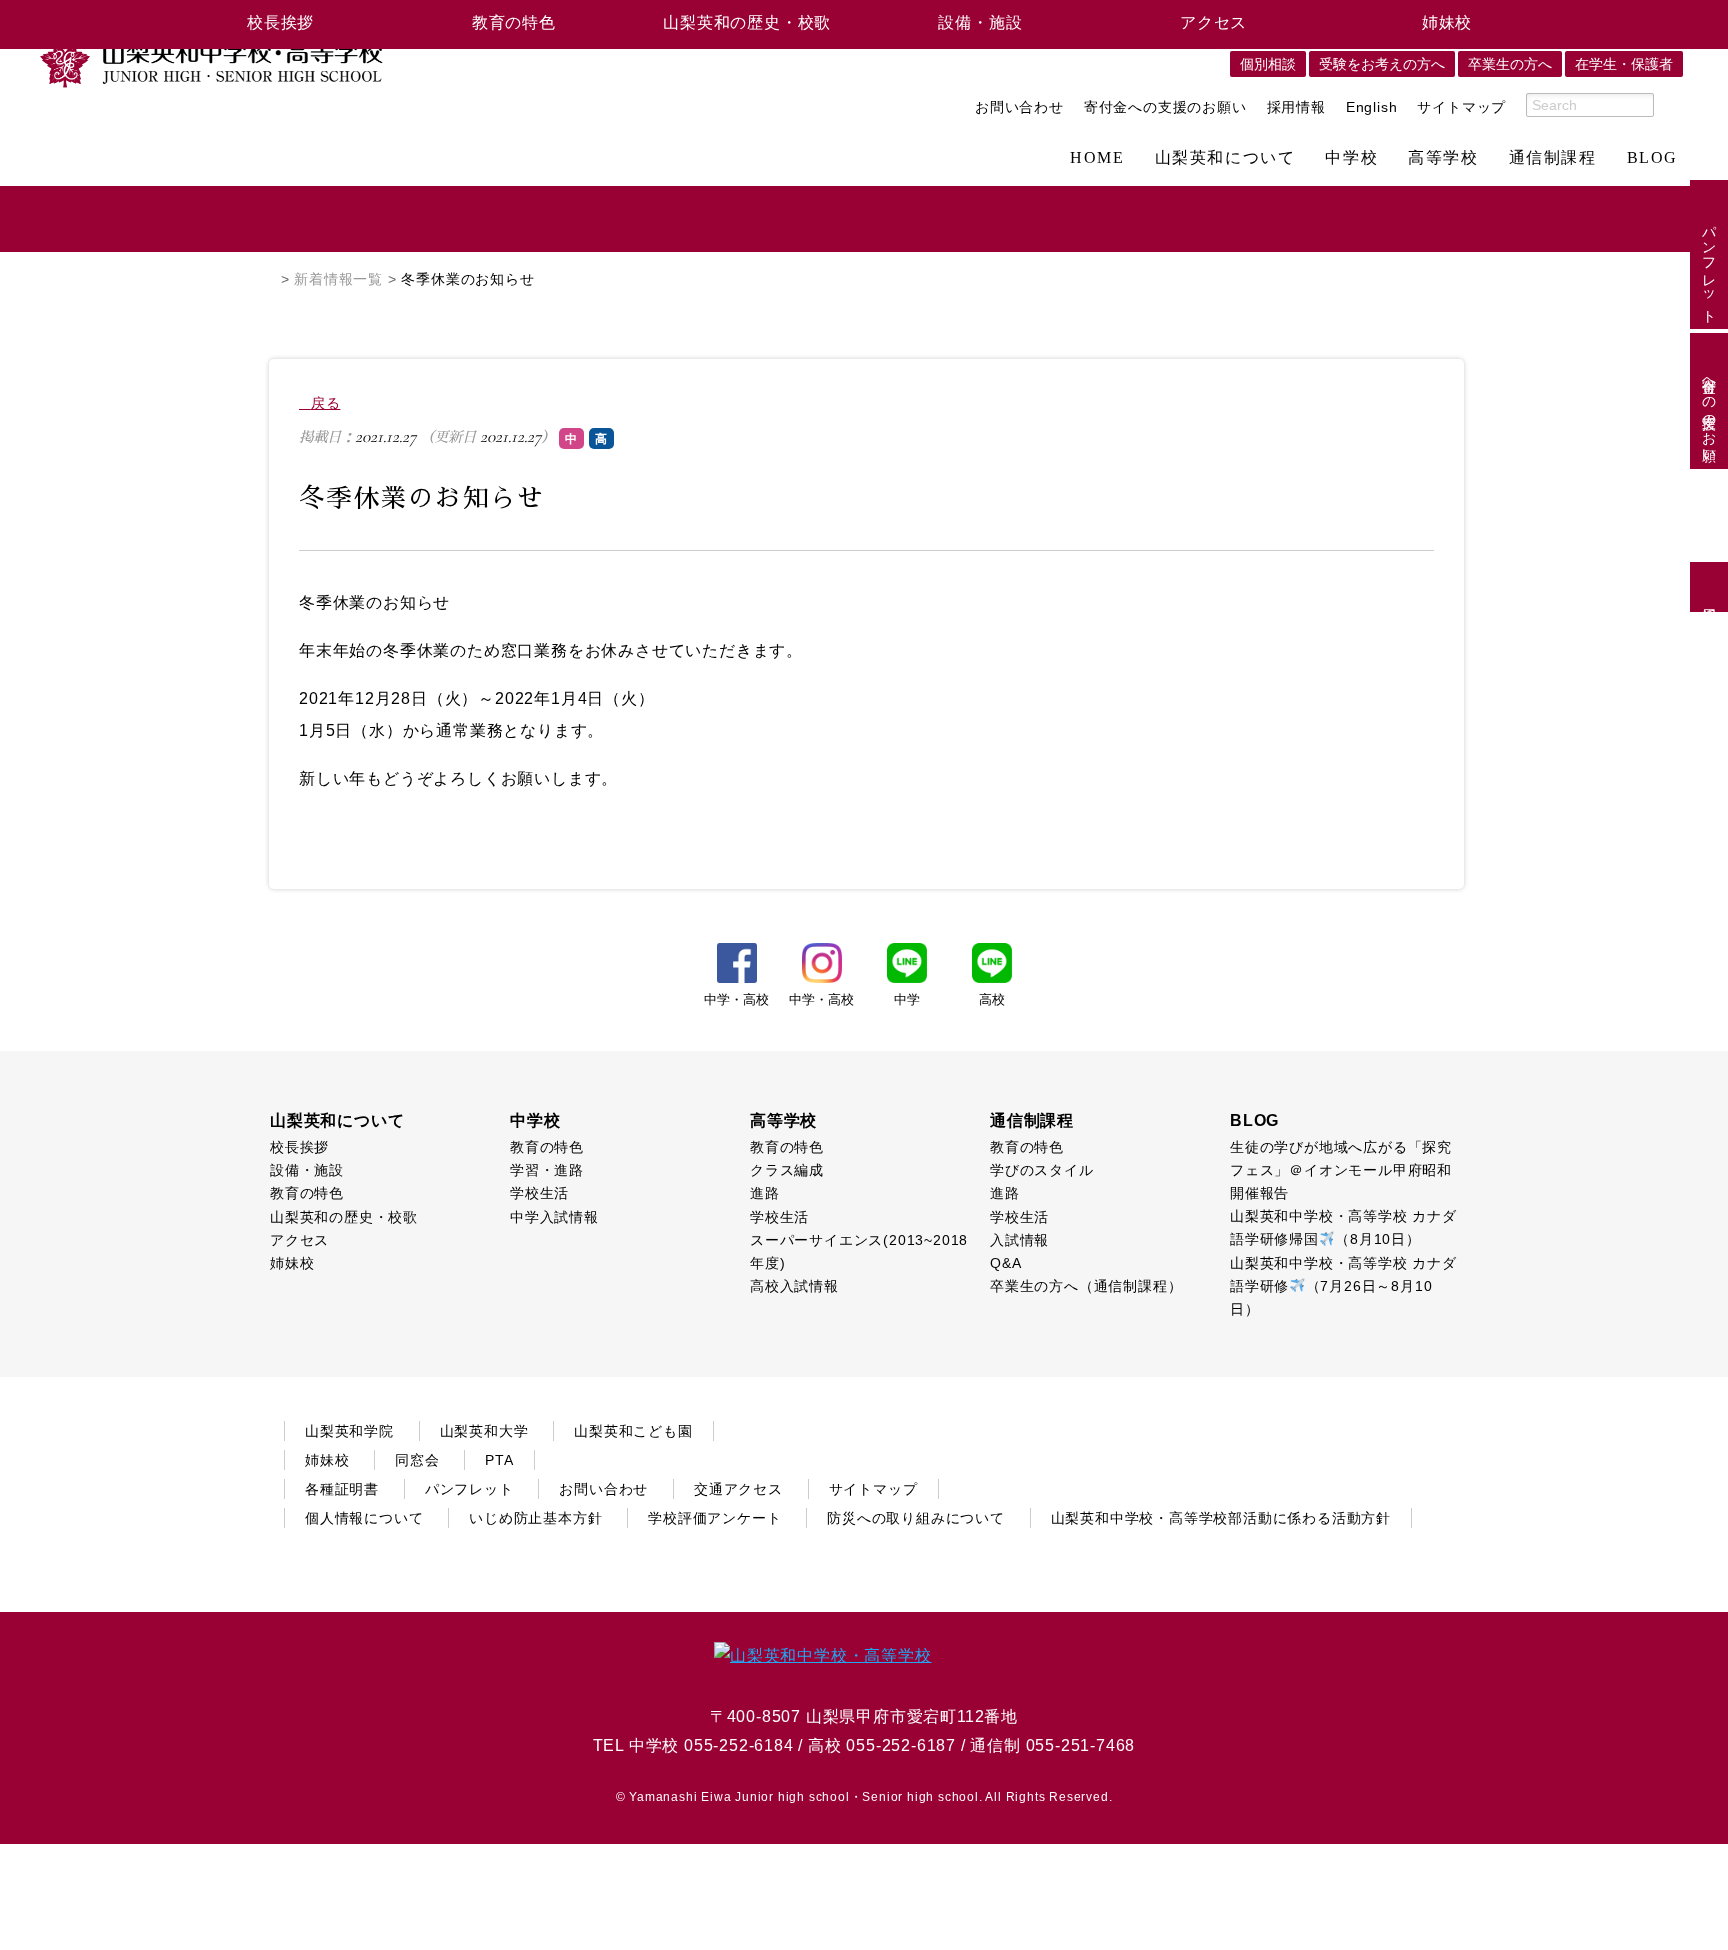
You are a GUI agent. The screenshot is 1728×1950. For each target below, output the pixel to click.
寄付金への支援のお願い (1165, 107)
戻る (325, 403)
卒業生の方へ (1510, 64)
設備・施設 (980, 22)
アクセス (1213, 22)
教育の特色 (514, 22)
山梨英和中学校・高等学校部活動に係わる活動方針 (1221, 1518)
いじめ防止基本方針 (535, 1518)
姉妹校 (1447, 22)
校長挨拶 (280, 22)
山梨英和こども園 (633, 1431)
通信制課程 (1553, 158)
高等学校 (1443, 158)
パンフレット (1709, 266)
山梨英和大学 (484, 1431)
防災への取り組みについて (916, 1518)
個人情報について (364, 1518)
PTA (499, 1460)
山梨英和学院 (349, 1431)
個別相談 (1268, 64)
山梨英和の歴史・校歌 (747, 22)
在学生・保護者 (1624, 64)
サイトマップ (1461, 107)
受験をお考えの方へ (1382, 64)
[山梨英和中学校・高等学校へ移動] (270, 279)
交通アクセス (738, 1489)
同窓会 (417, 1460)
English (1372, 107)
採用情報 (1296, 107)
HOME (1097, 158)
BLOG (1652, 158)
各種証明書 (342, 1489)
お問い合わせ (1019, 107)
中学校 (1351, 158)
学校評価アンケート (714, 1518)
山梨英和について (1225, 158)
